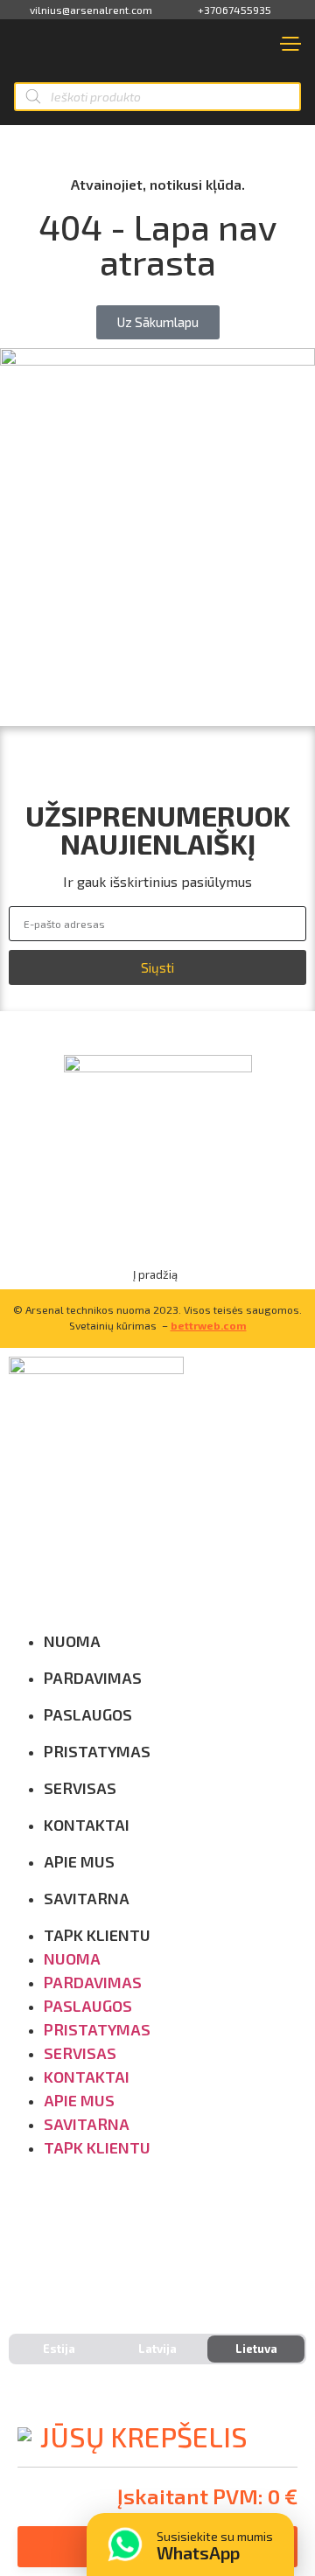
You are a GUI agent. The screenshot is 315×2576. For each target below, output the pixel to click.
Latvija (157, 2349)
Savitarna (87, 1898)
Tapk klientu (97, 1935)
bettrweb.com (209, 1325)
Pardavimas (93, 1678)
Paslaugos (88, 1714)
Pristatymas (97, 1751)
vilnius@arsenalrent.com (91, 10)
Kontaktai (87, 1825)
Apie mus (79, 1861)
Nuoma (72, 1641)
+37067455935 (234, 10)
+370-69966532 (84, 2243)
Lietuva (256, 2349)
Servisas (80, 1788)
